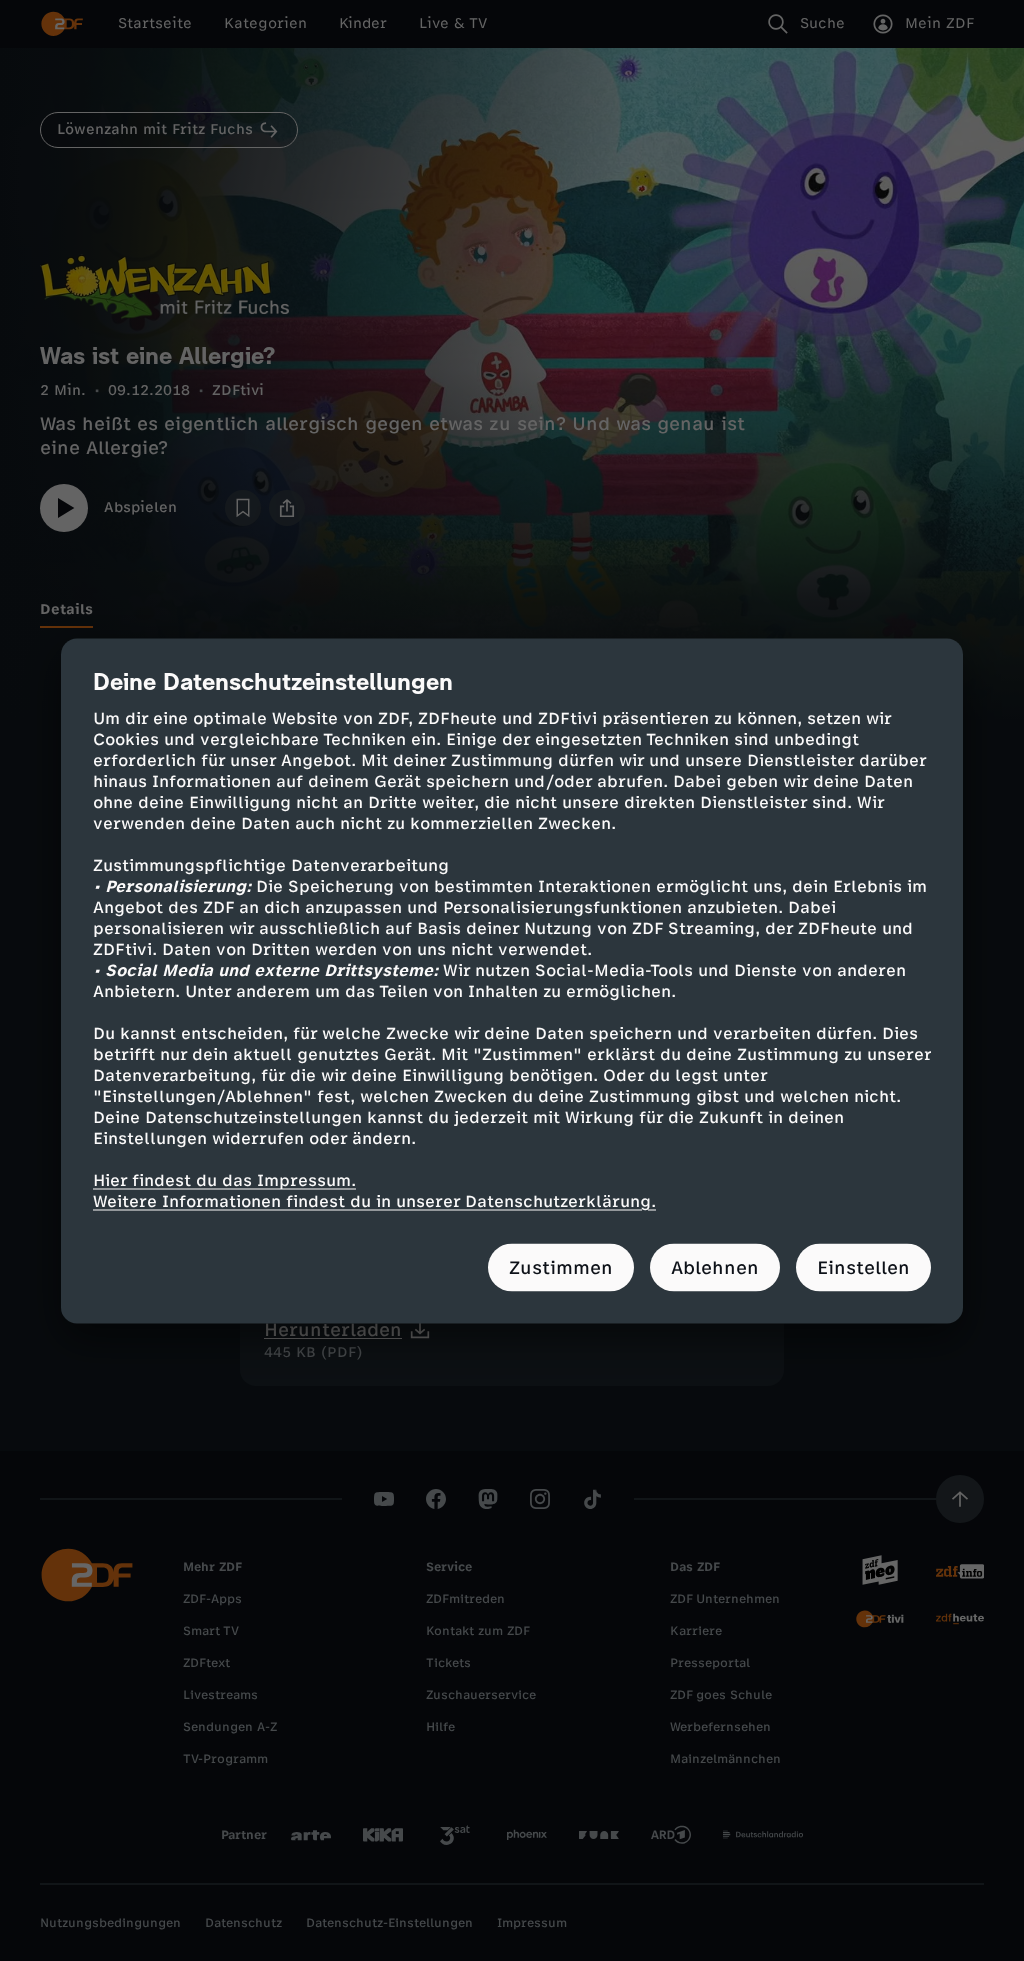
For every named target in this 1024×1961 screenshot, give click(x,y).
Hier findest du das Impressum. (224, 1179)
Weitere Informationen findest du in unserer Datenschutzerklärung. (374, 1200)
